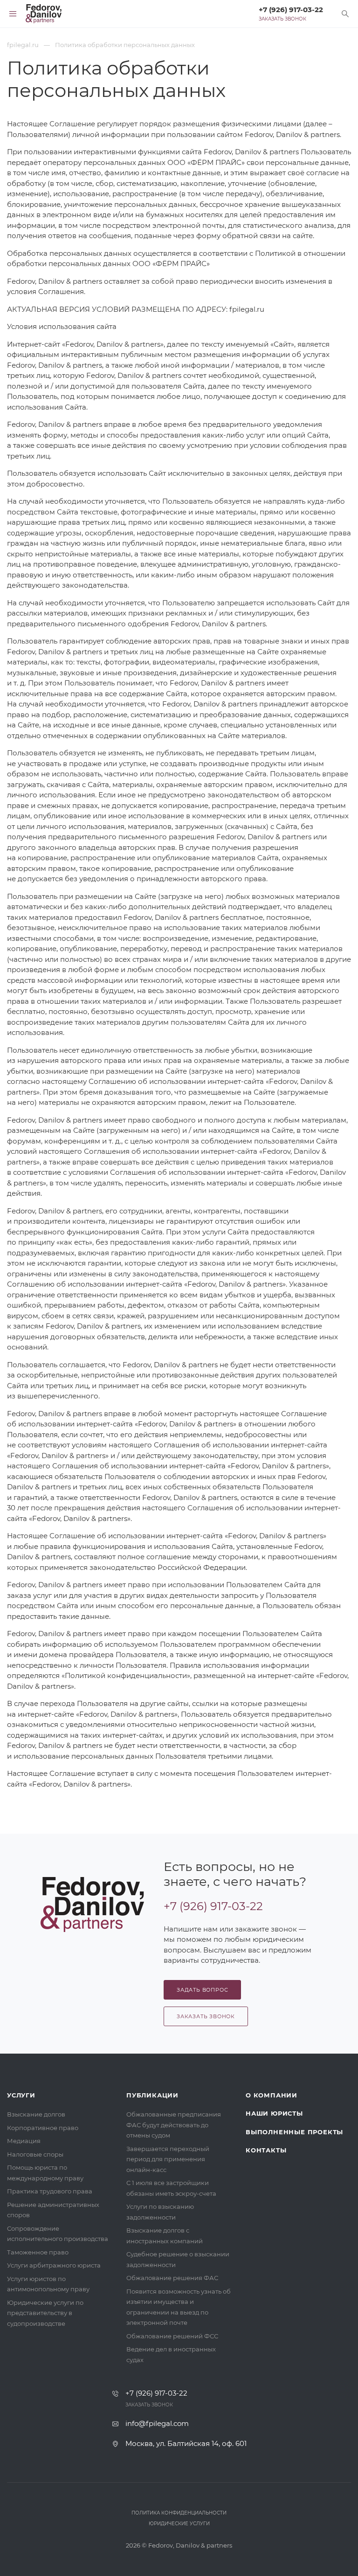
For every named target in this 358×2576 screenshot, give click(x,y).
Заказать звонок (282, 19)
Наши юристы (274, 2113)
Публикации (152, 2095)
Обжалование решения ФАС (172, 2278)
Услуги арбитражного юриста (54, 2265)
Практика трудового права (50, 2191)
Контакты (266, 2150)
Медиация (24, 2141)
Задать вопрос (202, 1990)
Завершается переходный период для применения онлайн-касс (168, 2159)
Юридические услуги (179, 2524)
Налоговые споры (35, 2154)
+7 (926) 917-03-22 (291, 10)
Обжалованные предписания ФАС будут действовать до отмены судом (174, 2125)
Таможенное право (38, 2252)
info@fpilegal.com (157, 2423)
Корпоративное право (43, 2128)
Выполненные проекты (294, 2132)
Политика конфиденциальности (179, 2513)
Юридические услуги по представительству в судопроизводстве (45, 2313)
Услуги (21, 2095)
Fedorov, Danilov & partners (190, 2545)
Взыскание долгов (36, 2114)
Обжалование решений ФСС (172, 2336)
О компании (272, 2095)
